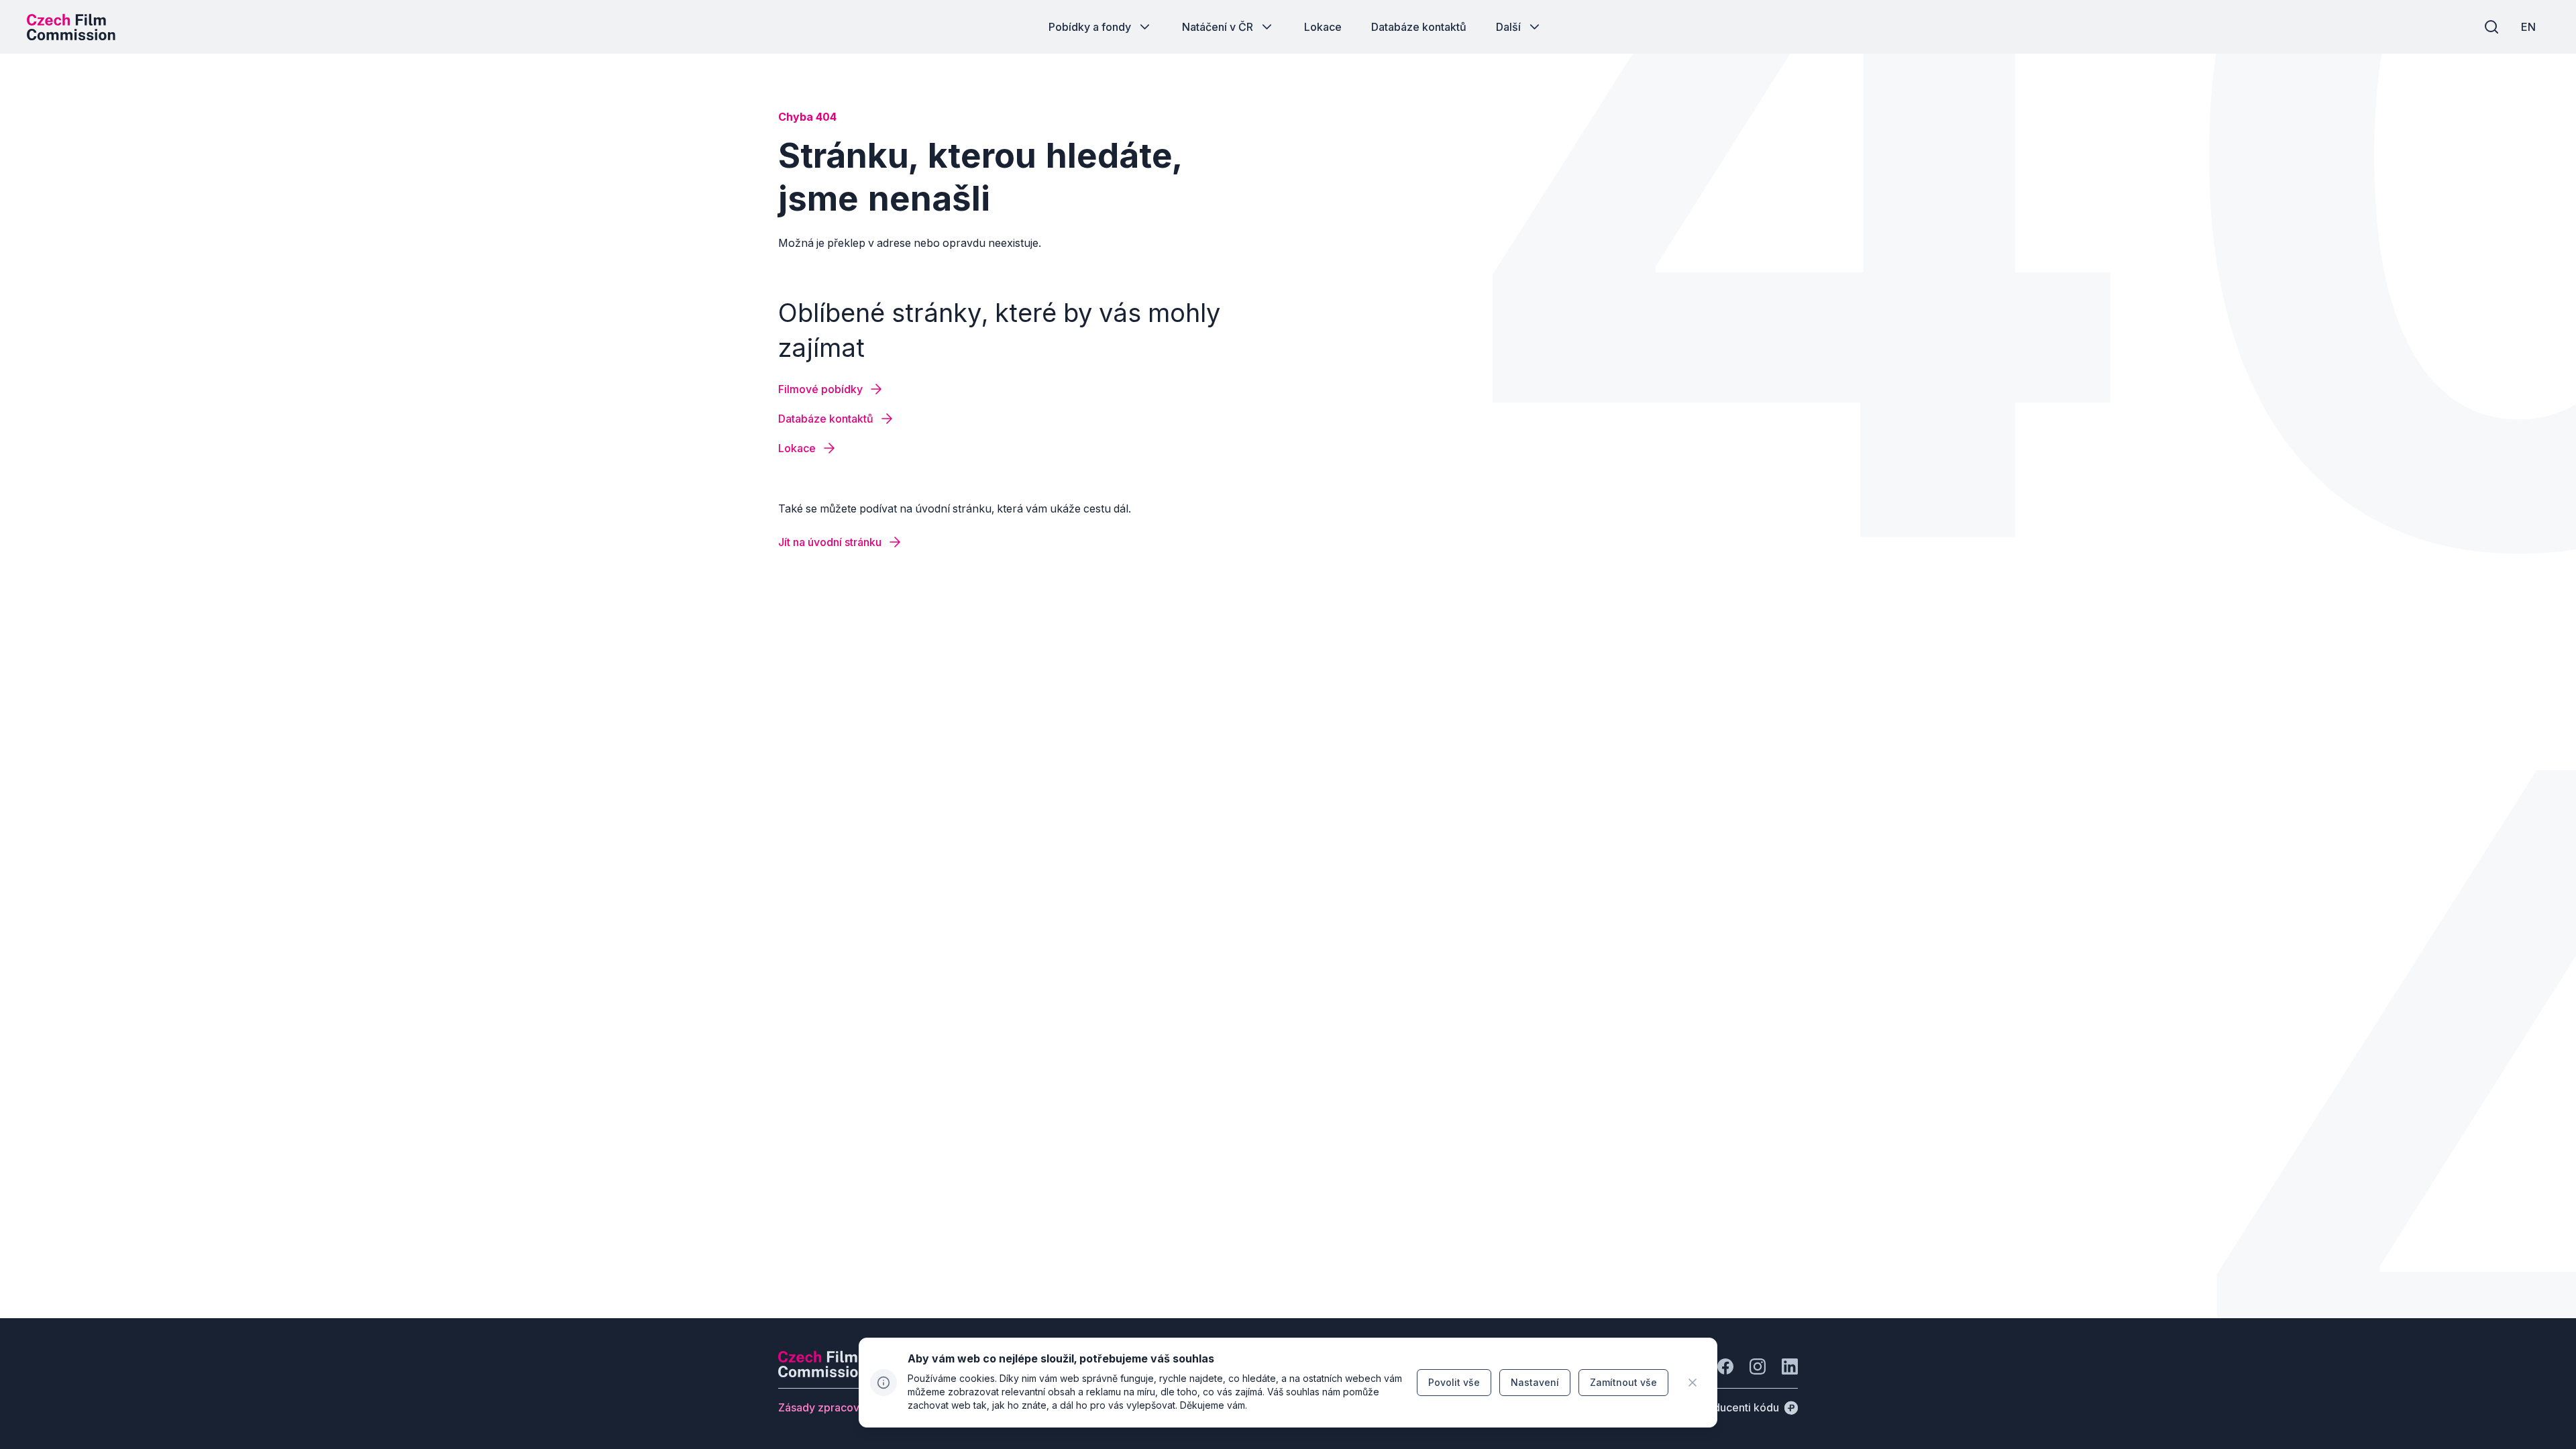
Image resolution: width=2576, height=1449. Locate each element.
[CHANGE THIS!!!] (1693, 1383)
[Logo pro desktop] (71, 27)
